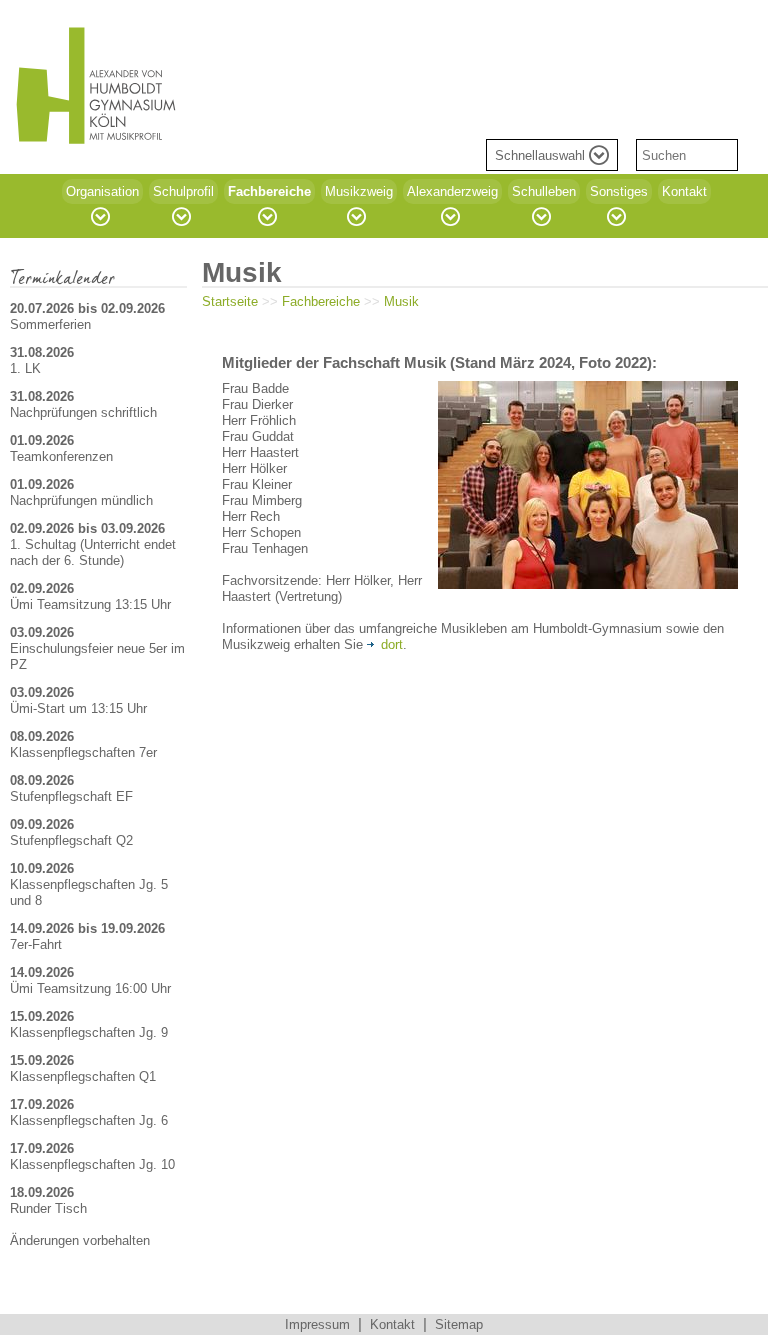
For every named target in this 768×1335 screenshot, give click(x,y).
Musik (401, 301)
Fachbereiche (321, 301)
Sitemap (459, 1324)
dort (392, 644)
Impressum (317, 1324)
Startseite (230, 301)
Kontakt (392, 1324)
